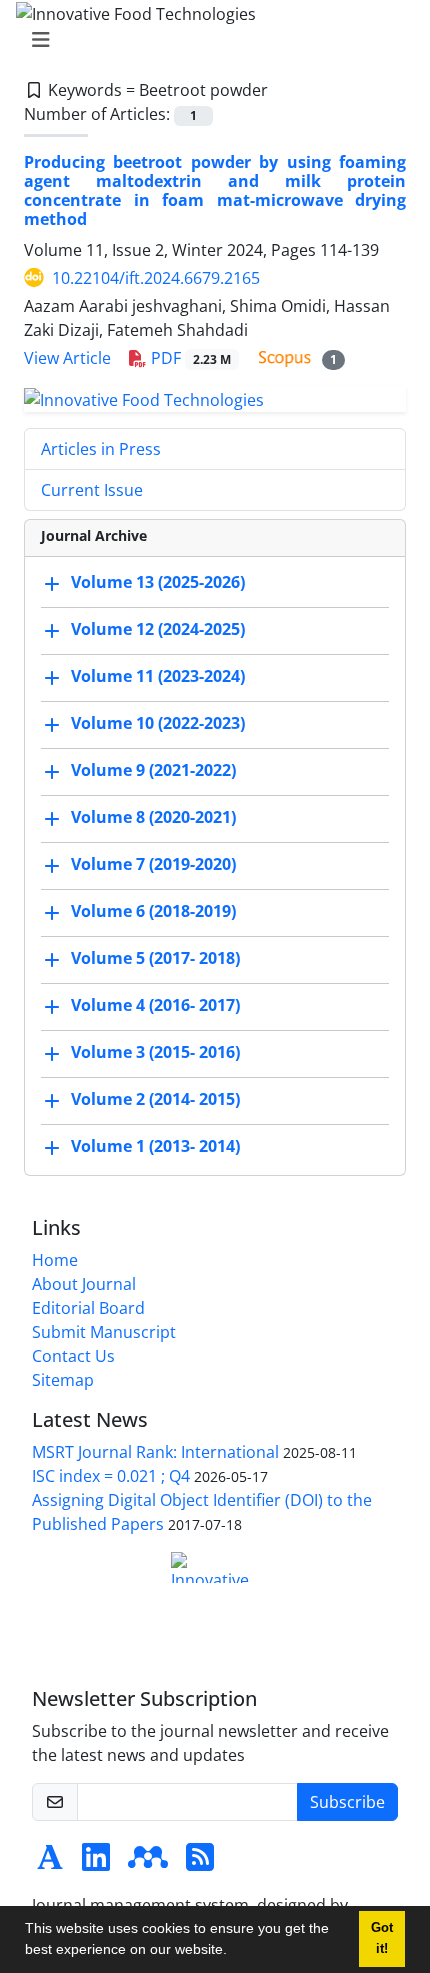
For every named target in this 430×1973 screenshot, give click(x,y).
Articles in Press (101, 449)
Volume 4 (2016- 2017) (155, 1006)
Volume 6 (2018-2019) (153, 912)
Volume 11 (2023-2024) (158, 677)
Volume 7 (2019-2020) (153, 865)
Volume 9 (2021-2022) (153, 771)
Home (55, 1260)
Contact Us (73, 1356)
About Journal (84, 1284)
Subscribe (347, 1802)
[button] (234, 1952)
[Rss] (200, 1863)
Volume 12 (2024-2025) (158, 630)
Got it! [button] (382, 1938)
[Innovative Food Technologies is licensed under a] (215, 1567)
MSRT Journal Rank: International (155, 1452)
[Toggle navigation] (209, 40)
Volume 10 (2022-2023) (158, 724)
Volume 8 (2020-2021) (153, 818)
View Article (67, 358)
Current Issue (92, 490)
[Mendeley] (148, 1863)
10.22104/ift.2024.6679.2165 (156, 278)
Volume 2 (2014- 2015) (155, 1100)
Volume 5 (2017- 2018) (155, 959)
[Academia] (50, 1863)
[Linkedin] (96, 1863)
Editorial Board (88, 1308)
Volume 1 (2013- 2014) (155, 1147)
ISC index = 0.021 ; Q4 (111, 1476)
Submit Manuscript (104, 1332)
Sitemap (63, 1380)
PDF (189, 358)
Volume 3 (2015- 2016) (155, 1053)
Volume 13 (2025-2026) (158, 583)
